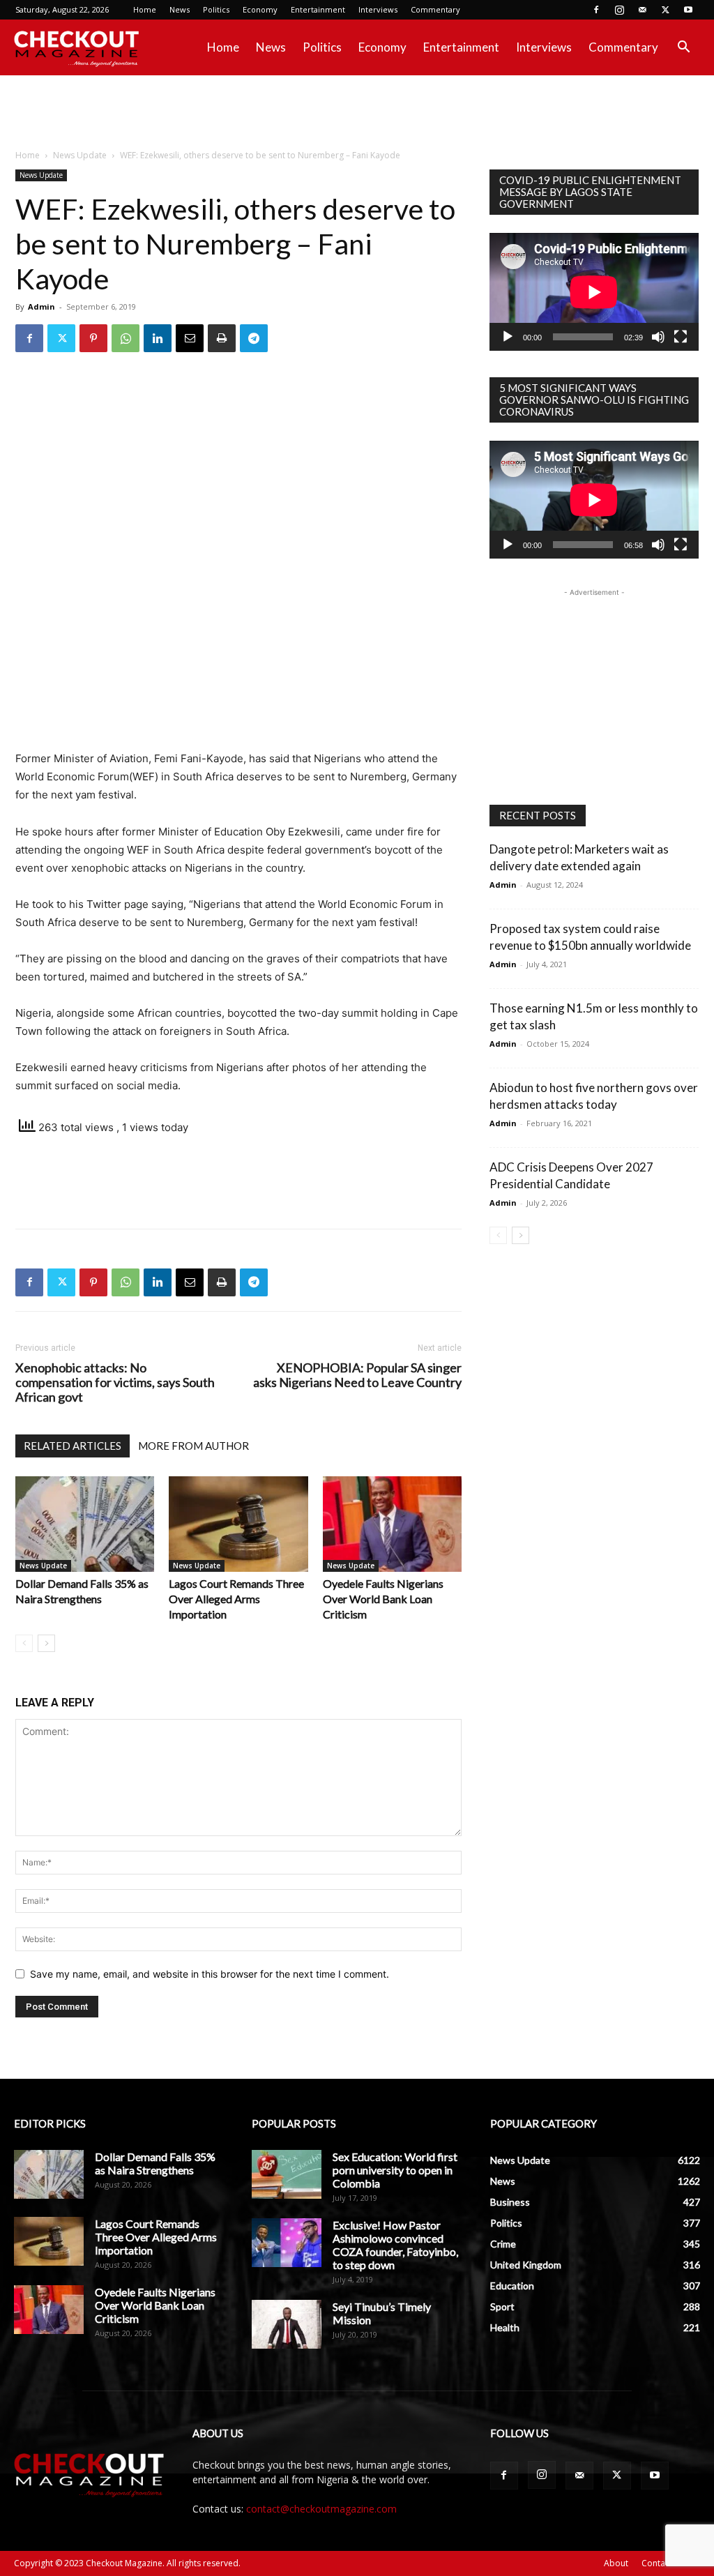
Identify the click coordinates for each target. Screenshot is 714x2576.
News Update (80, 155)
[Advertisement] (357, 113)
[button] (683, 48)
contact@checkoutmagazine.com (321, 2509)
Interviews (378, 9)
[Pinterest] (93, 338)
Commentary (435, 9)
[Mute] (658, 337)
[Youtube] (688, 10)
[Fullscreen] (681, 337)
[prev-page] (24, 1643)
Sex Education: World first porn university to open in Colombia (395, 2170)
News (180, 9)
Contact (657, 2563)
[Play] (508, 337)
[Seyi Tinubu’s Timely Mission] (287, 2324)
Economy (260, 9)
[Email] (190, 338)
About (616, 2563)
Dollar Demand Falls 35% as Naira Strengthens (155, 2163)
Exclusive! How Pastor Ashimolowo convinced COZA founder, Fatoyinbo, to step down (395, 2245)
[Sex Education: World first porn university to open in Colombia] (287, 2174)
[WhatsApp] (126, 338)
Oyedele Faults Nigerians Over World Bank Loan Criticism (383, 1599)
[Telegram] (254, 338)
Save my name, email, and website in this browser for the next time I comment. (210, 1974)
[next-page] (46, 1643)
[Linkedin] (158, 338)
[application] (594, 292)
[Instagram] (619, 10)
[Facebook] (596, 10)
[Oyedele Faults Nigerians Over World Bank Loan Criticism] (392, 1524)
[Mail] (642, 10)
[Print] (222, 338)
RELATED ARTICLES (73, 1446)
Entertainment (318, 9)
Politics (216, 9)
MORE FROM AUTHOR (193, 1446)
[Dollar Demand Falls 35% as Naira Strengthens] (85, 1524)
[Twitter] (665, 10)
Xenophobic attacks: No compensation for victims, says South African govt (115, 1382)
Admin (41, 306)
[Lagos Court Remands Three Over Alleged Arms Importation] (238, 1524)
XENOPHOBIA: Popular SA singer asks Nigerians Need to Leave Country (357, 1375)
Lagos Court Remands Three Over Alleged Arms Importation (236, 1599)
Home (145, 9)
